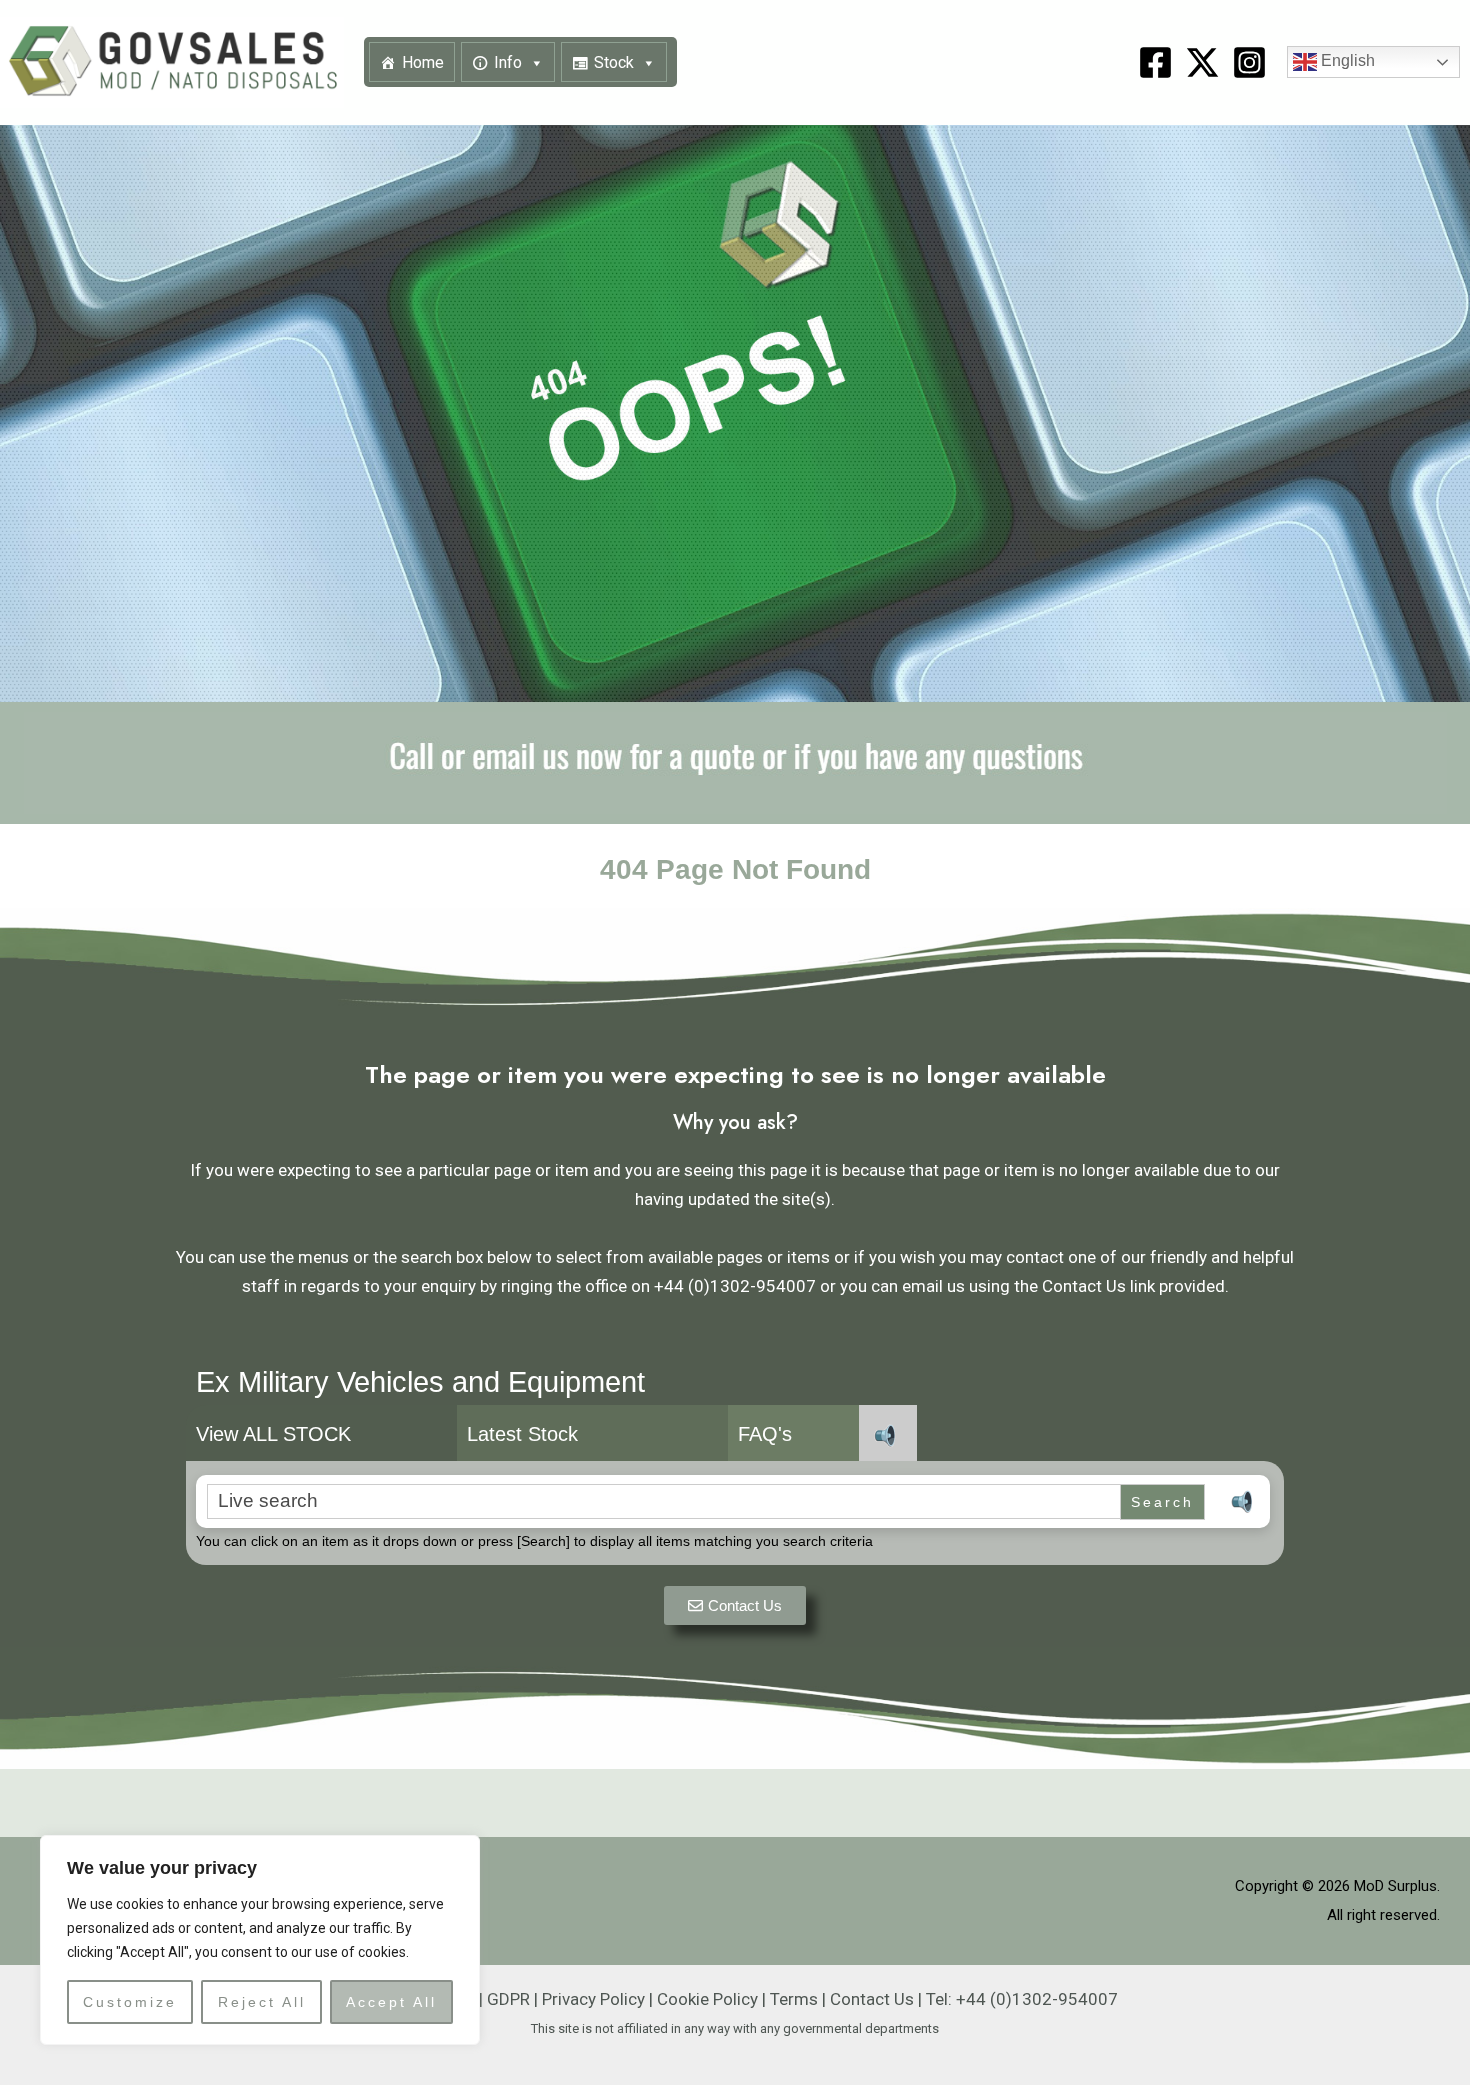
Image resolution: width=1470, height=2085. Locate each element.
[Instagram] (1249, 62)
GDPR (508, 1999)
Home (423, 62)
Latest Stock (522, 1434)
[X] (1202, 62)
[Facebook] (1155, 62)
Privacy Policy (593, 1999)
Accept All (391, 2002)
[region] (260, 1940)
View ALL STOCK (273, 1434)
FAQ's (765, 1434)
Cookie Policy (707, 1999)
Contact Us (872, 1999)
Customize (130, 2002)
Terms (794, 1999)
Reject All (262, 2002)
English (1346, 61)
